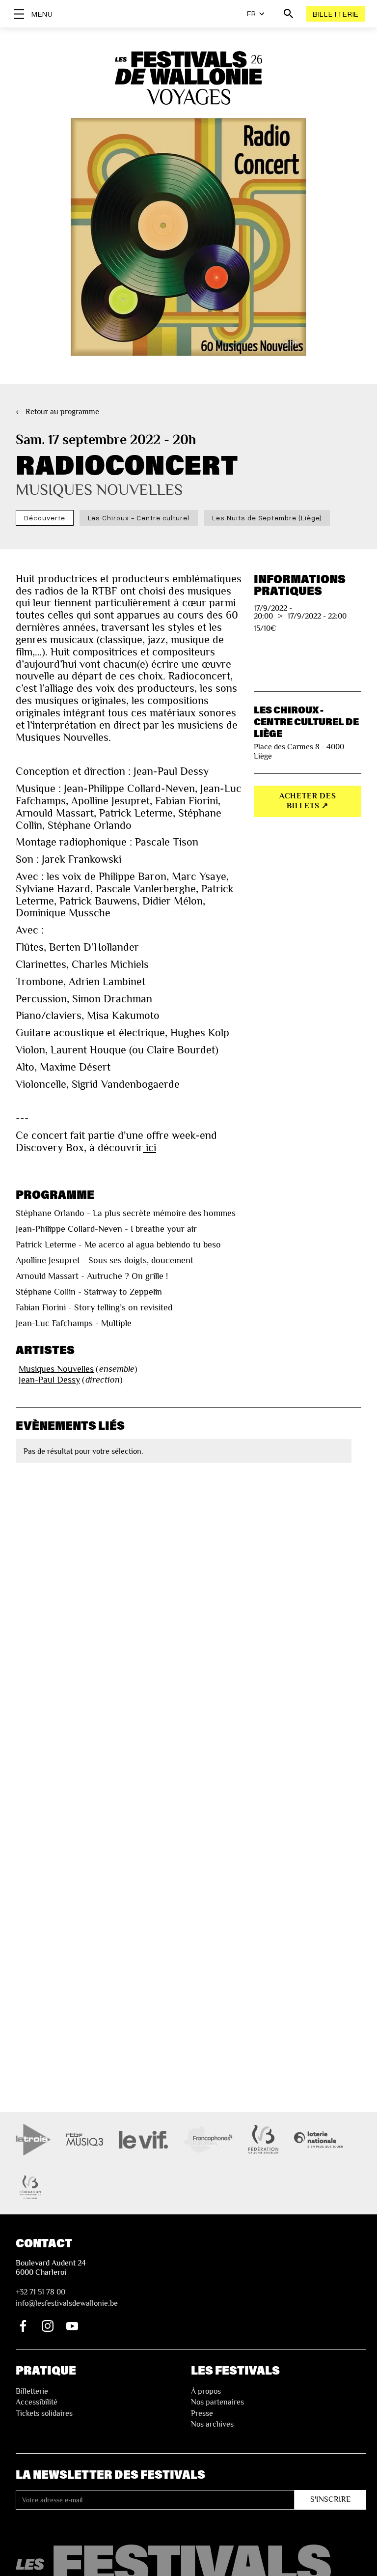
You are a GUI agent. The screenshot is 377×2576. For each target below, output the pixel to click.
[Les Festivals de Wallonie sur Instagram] (48, 2326)
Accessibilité (37, 2402)
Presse (202, 2413)
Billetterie (336, 14)
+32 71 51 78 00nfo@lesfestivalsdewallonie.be (67, 2297)
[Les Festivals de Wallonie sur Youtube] (72, 2326)
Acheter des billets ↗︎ (308, 801)
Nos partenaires (217, 2402)
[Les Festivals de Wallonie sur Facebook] (23, 2326)
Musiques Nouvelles (56, 1369)
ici (149, 1148)
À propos (206, 2391)
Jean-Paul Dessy (49, 1380)
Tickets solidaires (44, 2413)
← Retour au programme (57, 412)
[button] (256, 14)
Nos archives (212, 2424)
